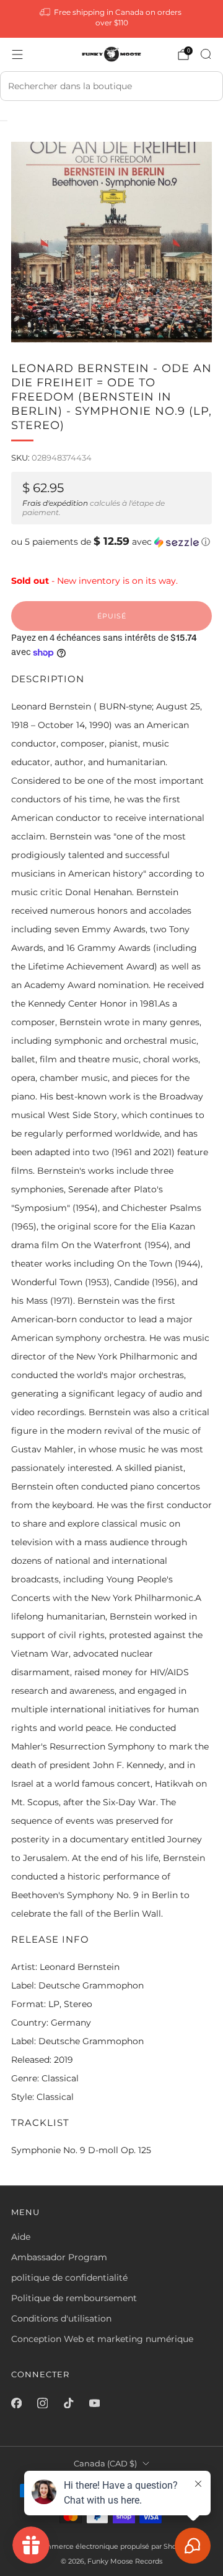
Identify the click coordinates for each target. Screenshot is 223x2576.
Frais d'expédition (55, 503)
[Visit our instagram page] (42, 2403)
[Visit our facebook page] (16, 2403)
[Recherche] (206, 54)
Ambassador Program (59, 2257)
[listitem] (111, 19)
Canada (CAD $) (105, 2464)
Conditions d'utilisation (61, 2318)
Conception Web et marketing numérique (102, 2339)
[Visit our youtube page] (94, 2403)
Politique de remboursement (74, 2298)
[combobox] (111, 86)
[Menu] (17, 54)
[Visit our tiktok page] (68, 2403)
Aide (21, 2237)
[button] (111, 542)
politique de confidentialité (69, 2278)
